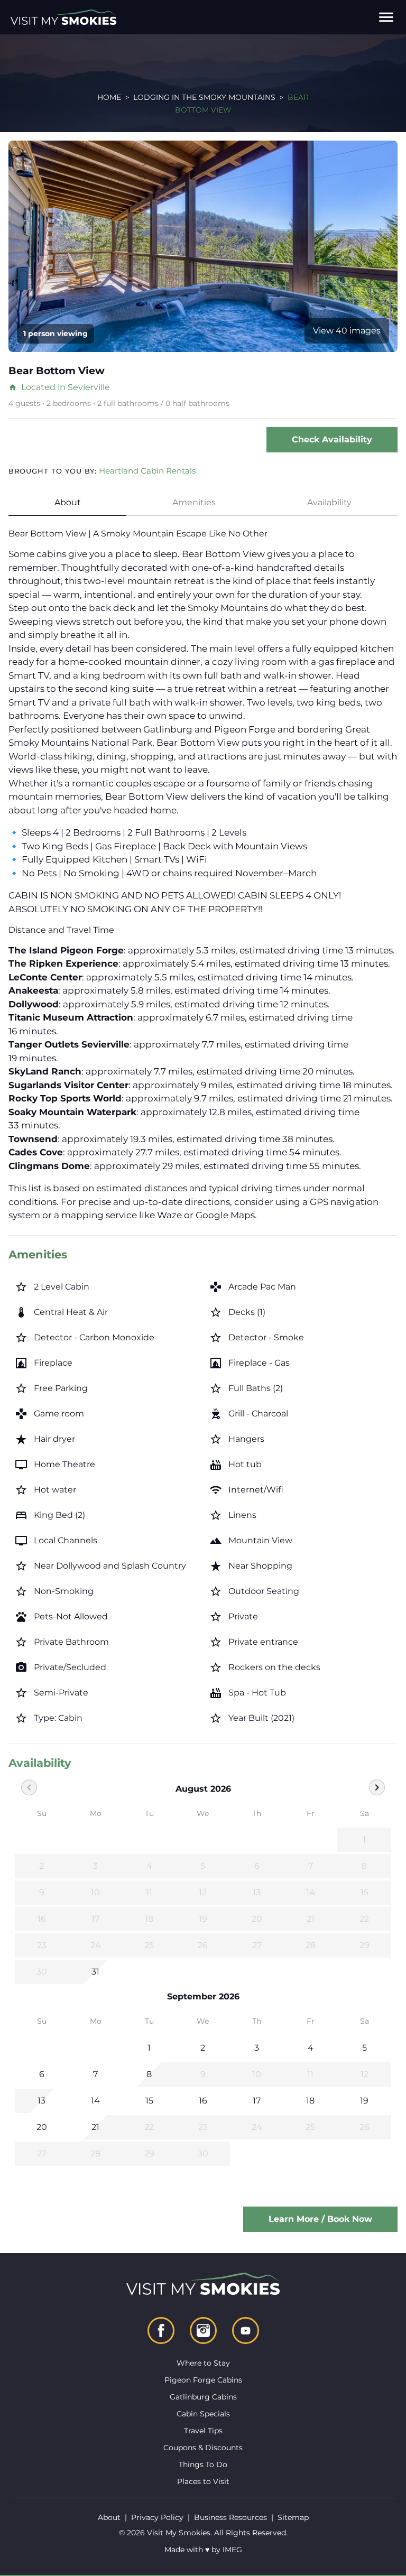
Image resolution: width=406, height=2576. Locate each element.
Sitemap (293, 2517)
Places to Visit (203, 2481)
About (68, 502)
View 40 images (347, 331)
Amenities (194, 502)
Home (109, 97)
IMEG (232, 2550)
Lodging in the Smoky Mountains (204, 97)
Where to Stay (203, 2363)
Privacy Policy (157, 2517)
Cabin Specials (203, 2414)
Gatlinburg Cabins (203, 2397)
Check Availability (332, 439)
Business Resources (230, 2517)
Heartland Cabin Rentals (147, 471)
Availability (329, 502)
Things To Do (203, 2464)
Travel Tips (203, 2431)
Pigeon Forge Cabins (203, 2380)
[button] (386, 17)
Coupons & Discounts (203, 2448)
